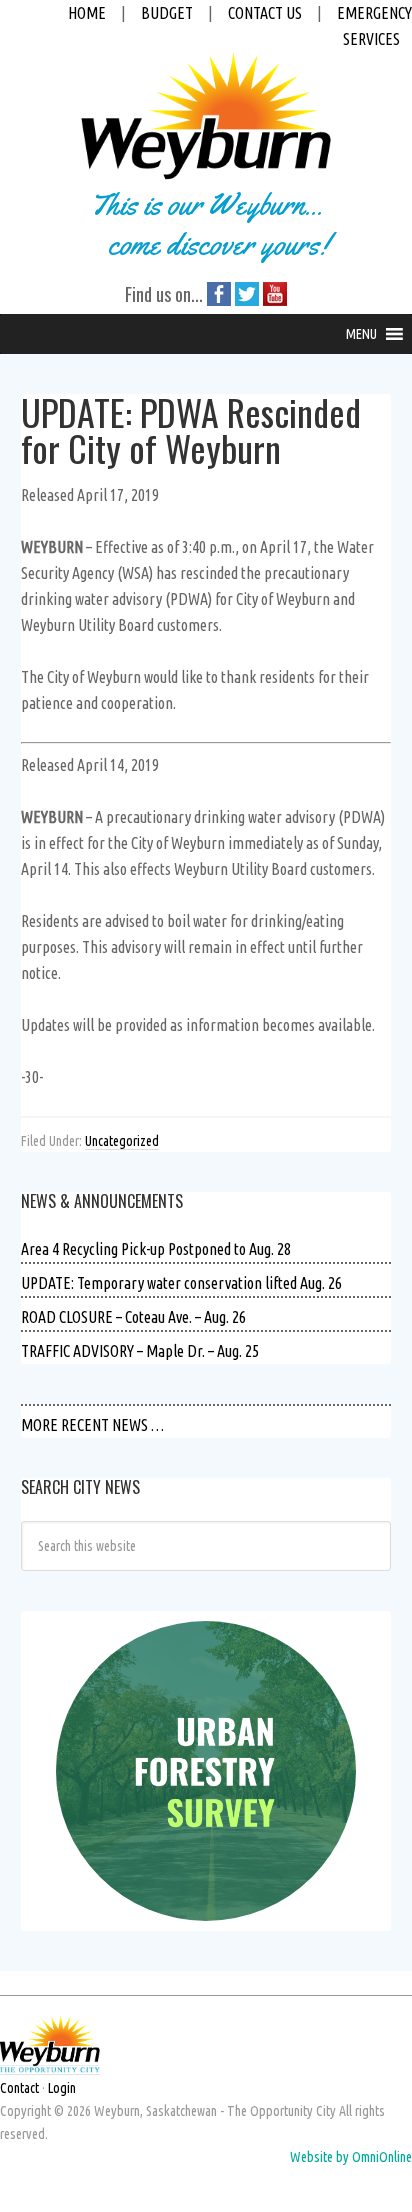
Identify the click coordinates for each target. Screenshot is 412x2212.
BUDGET (167, 13)
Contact (19, 2088)
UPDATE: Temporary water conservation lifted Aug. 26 (181, 1283)
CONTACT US (265, 13)
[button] (361, 334)
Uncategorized (122, 1141)
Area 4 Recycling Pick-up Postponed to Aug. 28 (156, 1249)
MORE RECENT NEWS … (92, 1425)
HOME (87, 13)
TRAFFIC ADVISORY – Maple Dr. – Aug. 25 (140, 1351)
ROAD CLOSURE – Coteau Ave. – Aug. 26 (133, 1317)
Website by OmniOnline (351, 2157)
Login (62, 2088)
